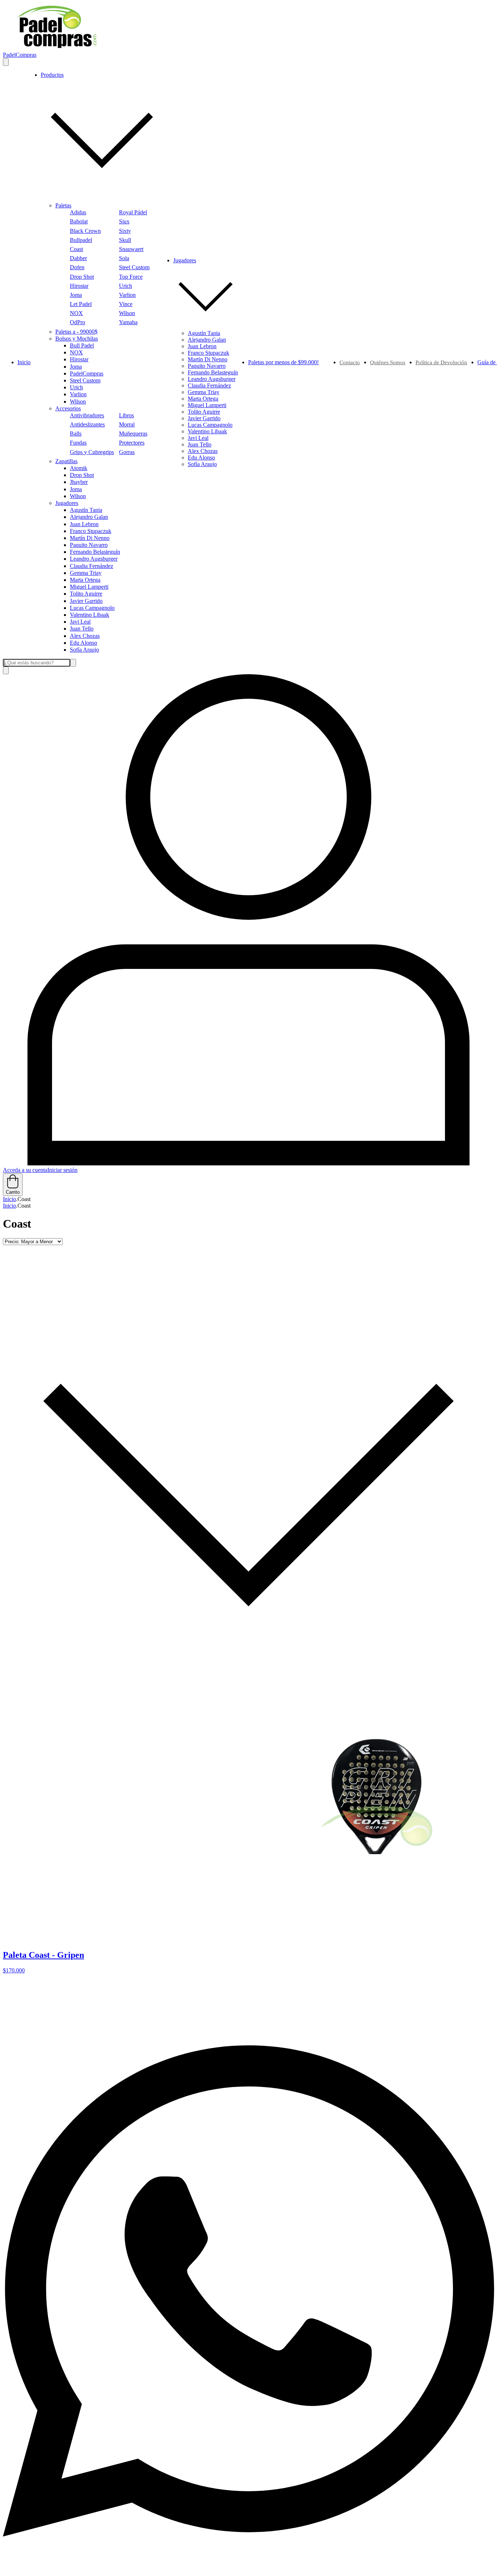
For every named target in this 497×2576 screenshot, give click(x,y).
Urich (126, 286)
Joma (76, 295)
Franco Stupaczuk (91, 531)
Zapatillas (66, 461)
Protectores (132, 443)
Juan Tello (82, 629)
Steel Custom (134, 267)
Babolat (79, 221)
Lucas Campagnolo (92, 608)
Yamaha (128, 322)
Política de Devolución (441, 362)
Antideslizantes (87, 424)
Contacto (350, 362)
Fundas (78, 443)
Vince (126, 304)
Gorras (127, 452)
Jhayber (79, 482)
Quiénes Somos (388, 362)
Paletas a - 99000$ (76, 332)
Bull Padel (82, 345)
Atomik (79, 468)
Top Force (131, 277)
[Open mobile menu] (6, 62)
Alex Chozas (85, 636)
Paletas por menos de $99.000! (283, 362)
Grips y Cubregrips (92, 452)
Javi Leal (80, 622)
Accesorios (68, 408)
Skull (125, 240)
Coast (76, 249)
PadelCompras (87, 373)
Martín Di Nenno (90, 538)
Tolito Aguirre (86, 594)
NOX (76, 313)
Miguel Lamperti (89, 587)
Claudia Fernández (92, 566)
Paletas (63, 205)
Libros (126, 415)
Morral (127, 424)
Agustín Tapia (86, 510)
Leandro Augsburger (94, 559)
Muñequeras (133, 434)
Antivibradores (87, 415)
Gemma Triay (86, 573)
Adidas (78, 212)
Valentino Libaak (90, 615)
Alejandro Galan (89, 517)
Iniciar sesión (62, 1170)
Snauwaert (131, 249)
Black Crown (85, 231)
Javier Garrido (86, 601)
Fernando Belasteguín (95, 552)
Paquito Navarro (89, 545)
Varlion (127, 295)
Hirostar (79, 286)
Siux (124, 221)
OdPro (77, 322)
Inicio (24, 362)
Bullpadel (81, 240)
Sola (124, 258)
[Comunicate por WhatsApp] (249, 2570)
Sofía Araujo (84, 650)
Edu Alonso (84, 643)
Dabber (78, 258)
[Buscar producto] (6, 670)
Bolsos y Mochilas (77, 339)
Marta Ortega (85, 580)
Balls (76, 434)
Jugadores (67, 503)
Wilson (127, 313)
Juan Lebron (84, 524)
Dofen (77, 267)
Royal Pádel (133, 212)
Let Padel (81, 304)
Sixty (125, 231)
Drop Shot (82, 277)
